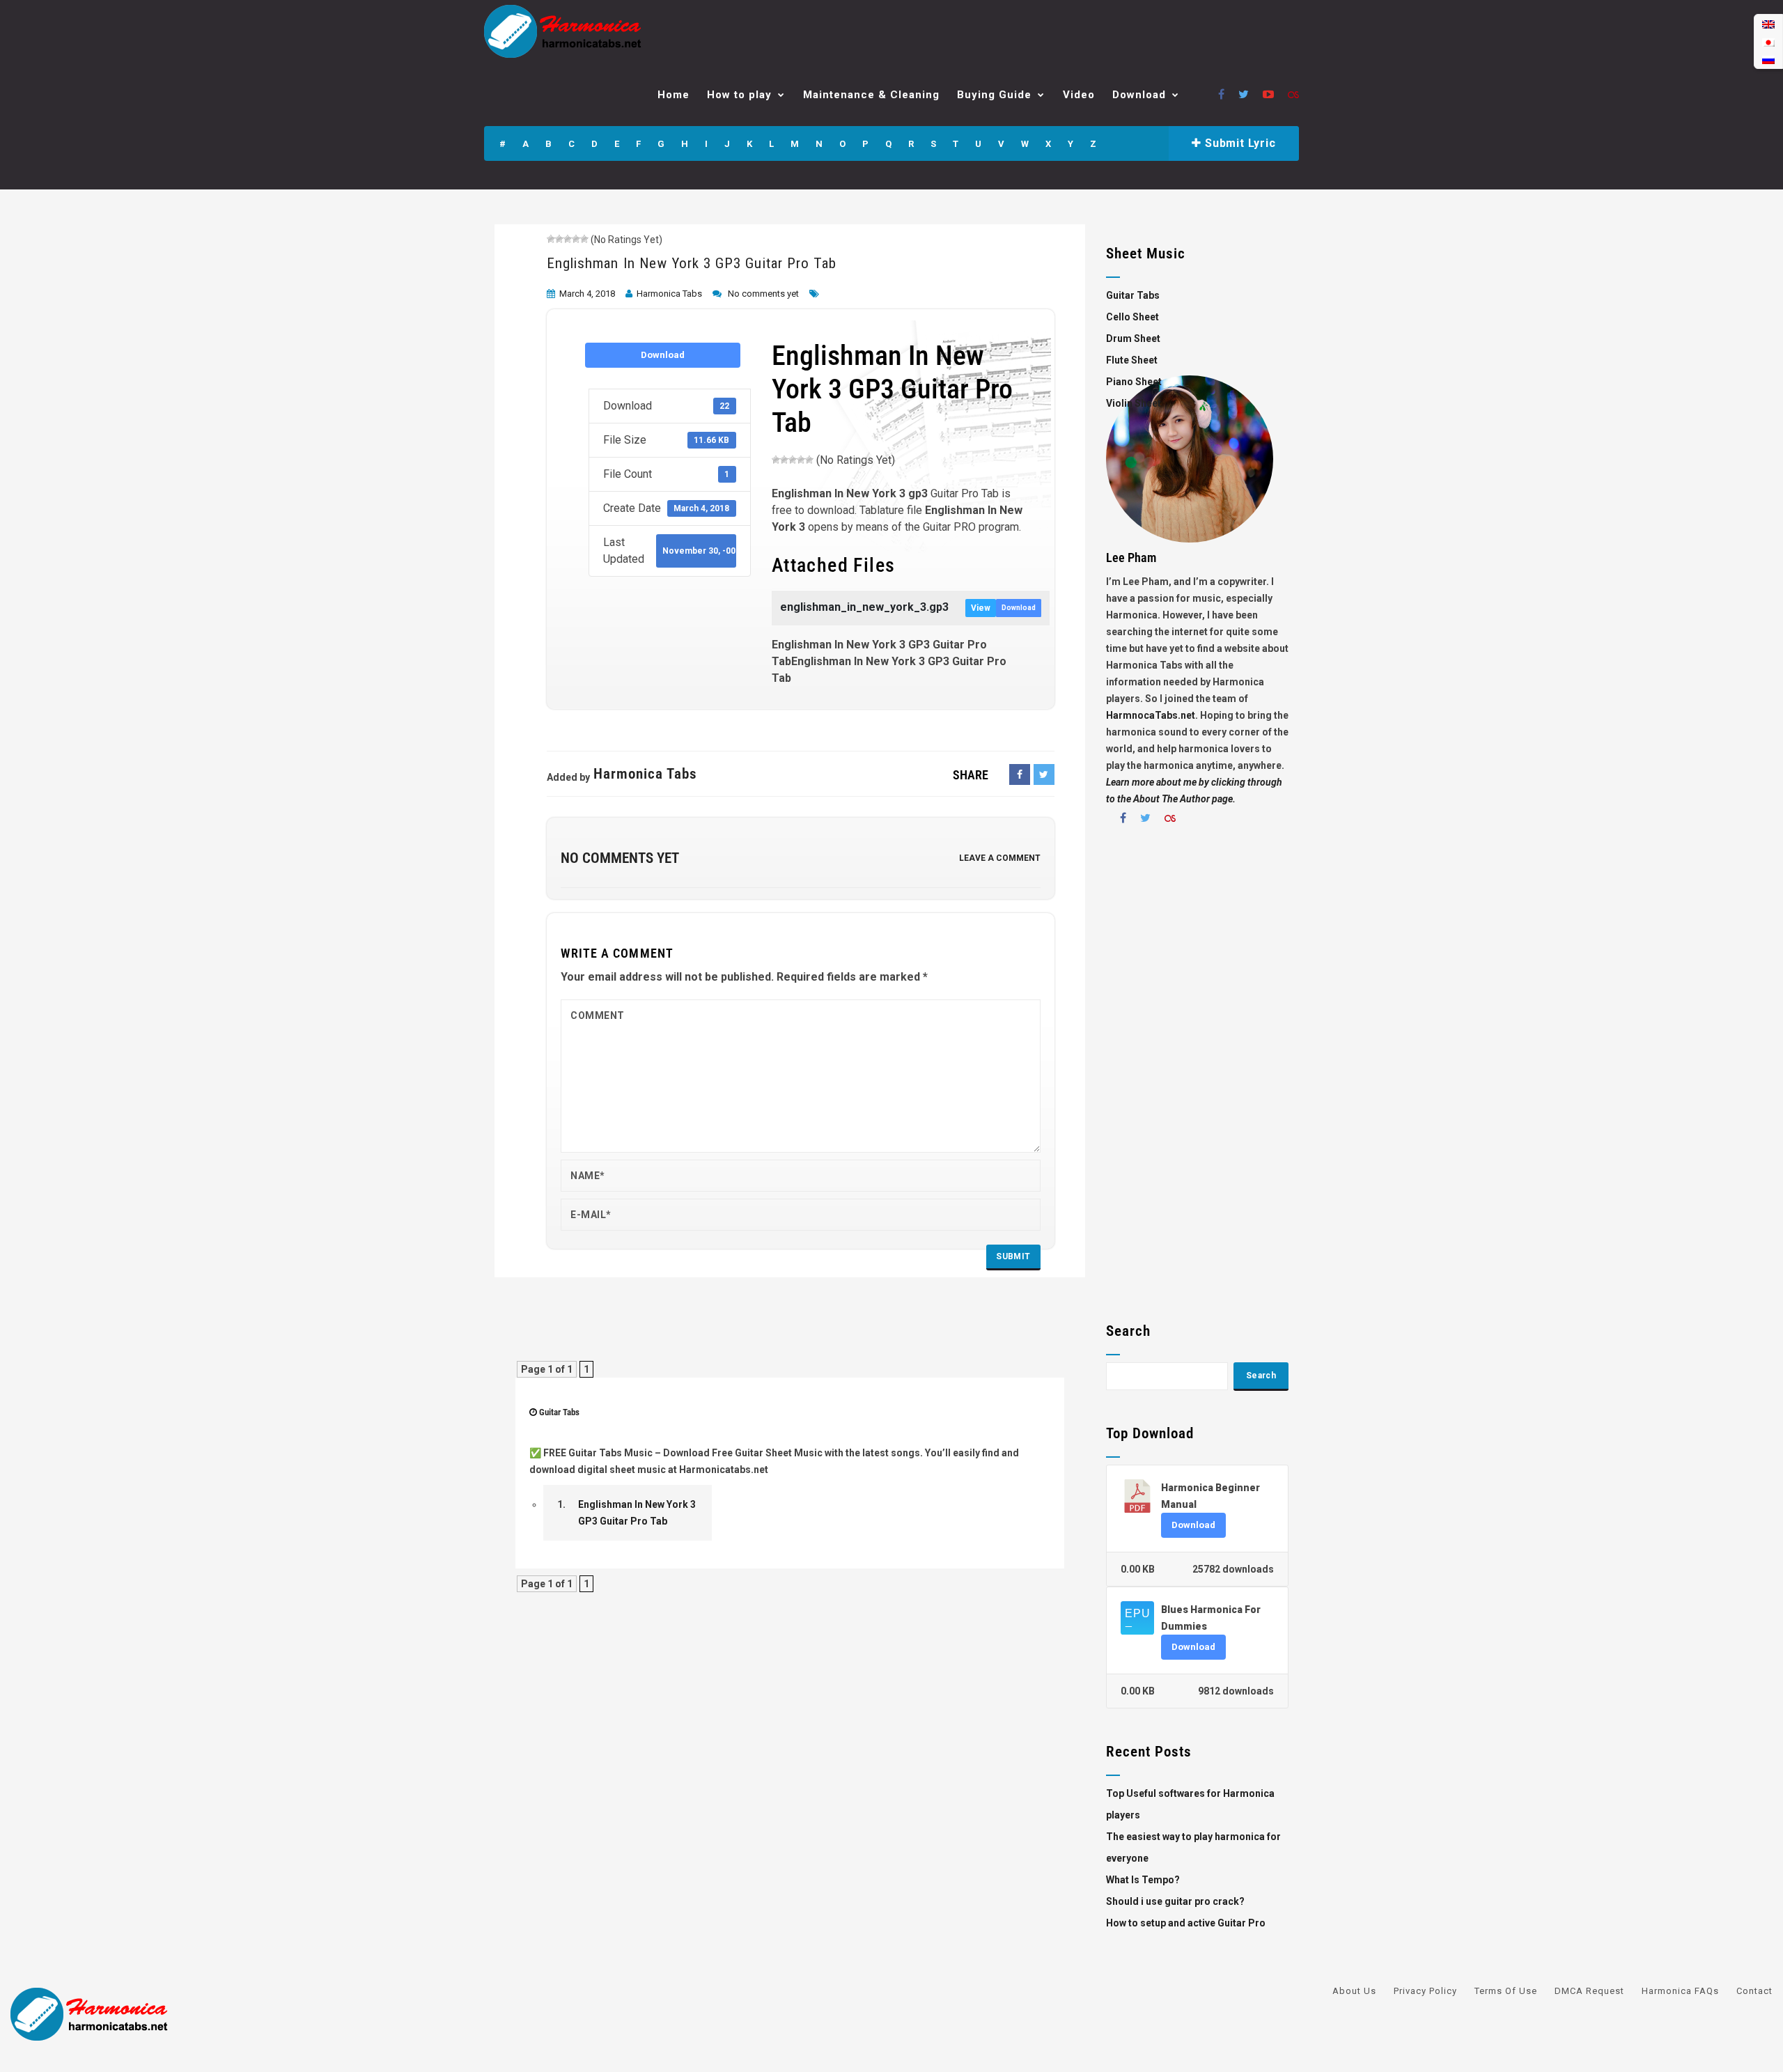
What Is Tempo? (1143, 1880)
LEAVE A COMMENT (1000, 858)
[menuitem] (1768, 24)
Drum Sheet (1133, 338)
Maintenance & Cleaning (871, 95)
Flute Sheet (1132, 360)
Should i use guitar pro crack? (1175, 1901)
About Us (1354, 1991)
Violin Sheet (1134, 403)
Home (674, 95)
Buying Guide (994, 95)
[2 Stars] (559, 239)
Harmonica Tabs (669, 294)
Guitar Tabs (559, 1412)
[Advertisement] (1198, 1079)
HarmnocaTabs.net (1151, 715)
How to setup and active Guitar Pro (1186, 1923)
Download (1139, 95)
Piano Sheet (1134, 382)
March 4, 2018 (587, 294)
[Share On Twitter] (1044, 774)
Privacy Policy (1425, 1991)
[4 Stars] (576, 239)
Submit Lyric (1238, 143)
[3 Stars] (568, 239)
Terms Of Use (1506, 1991)
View (981, 608)
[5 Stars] (584, 239)
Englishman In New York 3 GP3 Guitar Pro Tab (692, 263)
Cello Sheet (1132, 317)
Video (1079, 95)
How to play (739, 95)
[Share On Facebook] (1020, 774)
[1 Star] (551, 239)
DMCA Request (1589, 1991)
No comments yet (763, 294)
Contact (1754, 1991)
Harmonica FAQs (1680, 1991)
